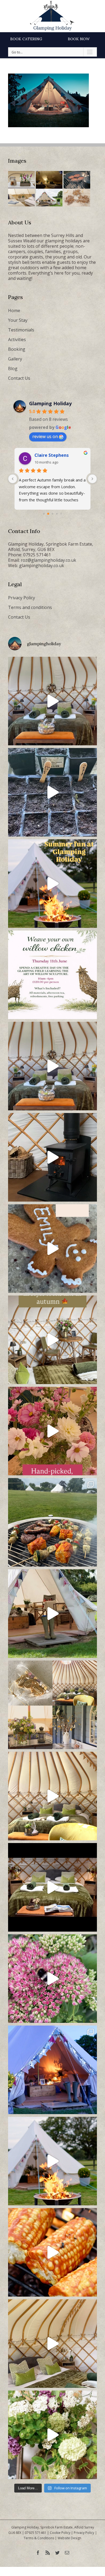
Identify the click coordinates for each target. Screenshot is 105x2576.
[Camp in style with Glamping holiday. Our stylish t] (52, 2161)
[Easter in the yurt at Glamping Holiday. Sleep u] (52, 1066)
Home (14, 311)
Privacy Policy (22, 598)
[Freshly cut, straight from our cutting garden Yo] (52, 1431)
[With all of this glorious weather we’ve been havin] (52, 1522)
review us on (45, 436)
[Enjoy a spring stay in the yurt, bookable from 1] (52, 1796)
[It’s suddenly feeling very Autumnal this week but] (52, 1979)
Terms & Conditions (39, 2538)
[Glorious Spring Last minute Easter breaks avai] (52, 1705)
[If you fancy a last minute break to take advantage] (52, 2344)
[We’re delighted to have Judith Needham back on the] (52, 975)
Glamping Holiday (50, 403)
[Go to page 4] (57, 514)
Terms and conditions (30, 607)
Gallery (15, 359)
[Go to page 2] (48, 514)
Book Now (79, 39)
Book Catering (26, 39)
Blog (13, 368)
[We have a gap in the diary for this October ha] (52, 1157)
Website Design (69, 2538)
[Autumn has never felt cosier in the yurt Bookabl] (52, 1887)
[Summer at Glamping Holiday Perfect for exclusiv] (52, 884)
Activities (17, 340)
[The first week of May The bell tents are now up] (52, 2435)
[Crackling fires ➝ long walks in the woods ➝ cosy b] (52, 1340)
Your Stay (18, 320)
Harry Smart (48, 455)
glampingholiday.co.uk (42, 565)
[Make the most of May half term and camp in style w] (52, 1614)
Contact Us (19, 378)
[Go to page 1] (44, 514)
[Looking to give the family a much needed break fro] (52, 2070)
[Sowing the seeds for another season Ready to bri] (52, 792)
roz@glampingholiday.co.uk (48, 560)
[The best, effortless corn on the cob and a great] (52, 2252)
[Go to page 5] (61, 514)
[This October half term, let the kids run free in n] (52, 1249)
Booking (17, 349)
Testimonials (21, 330)
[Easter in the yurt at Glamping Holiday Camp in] (52, 701)
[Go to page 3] (52, 514)
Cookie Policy (60, 2533)
